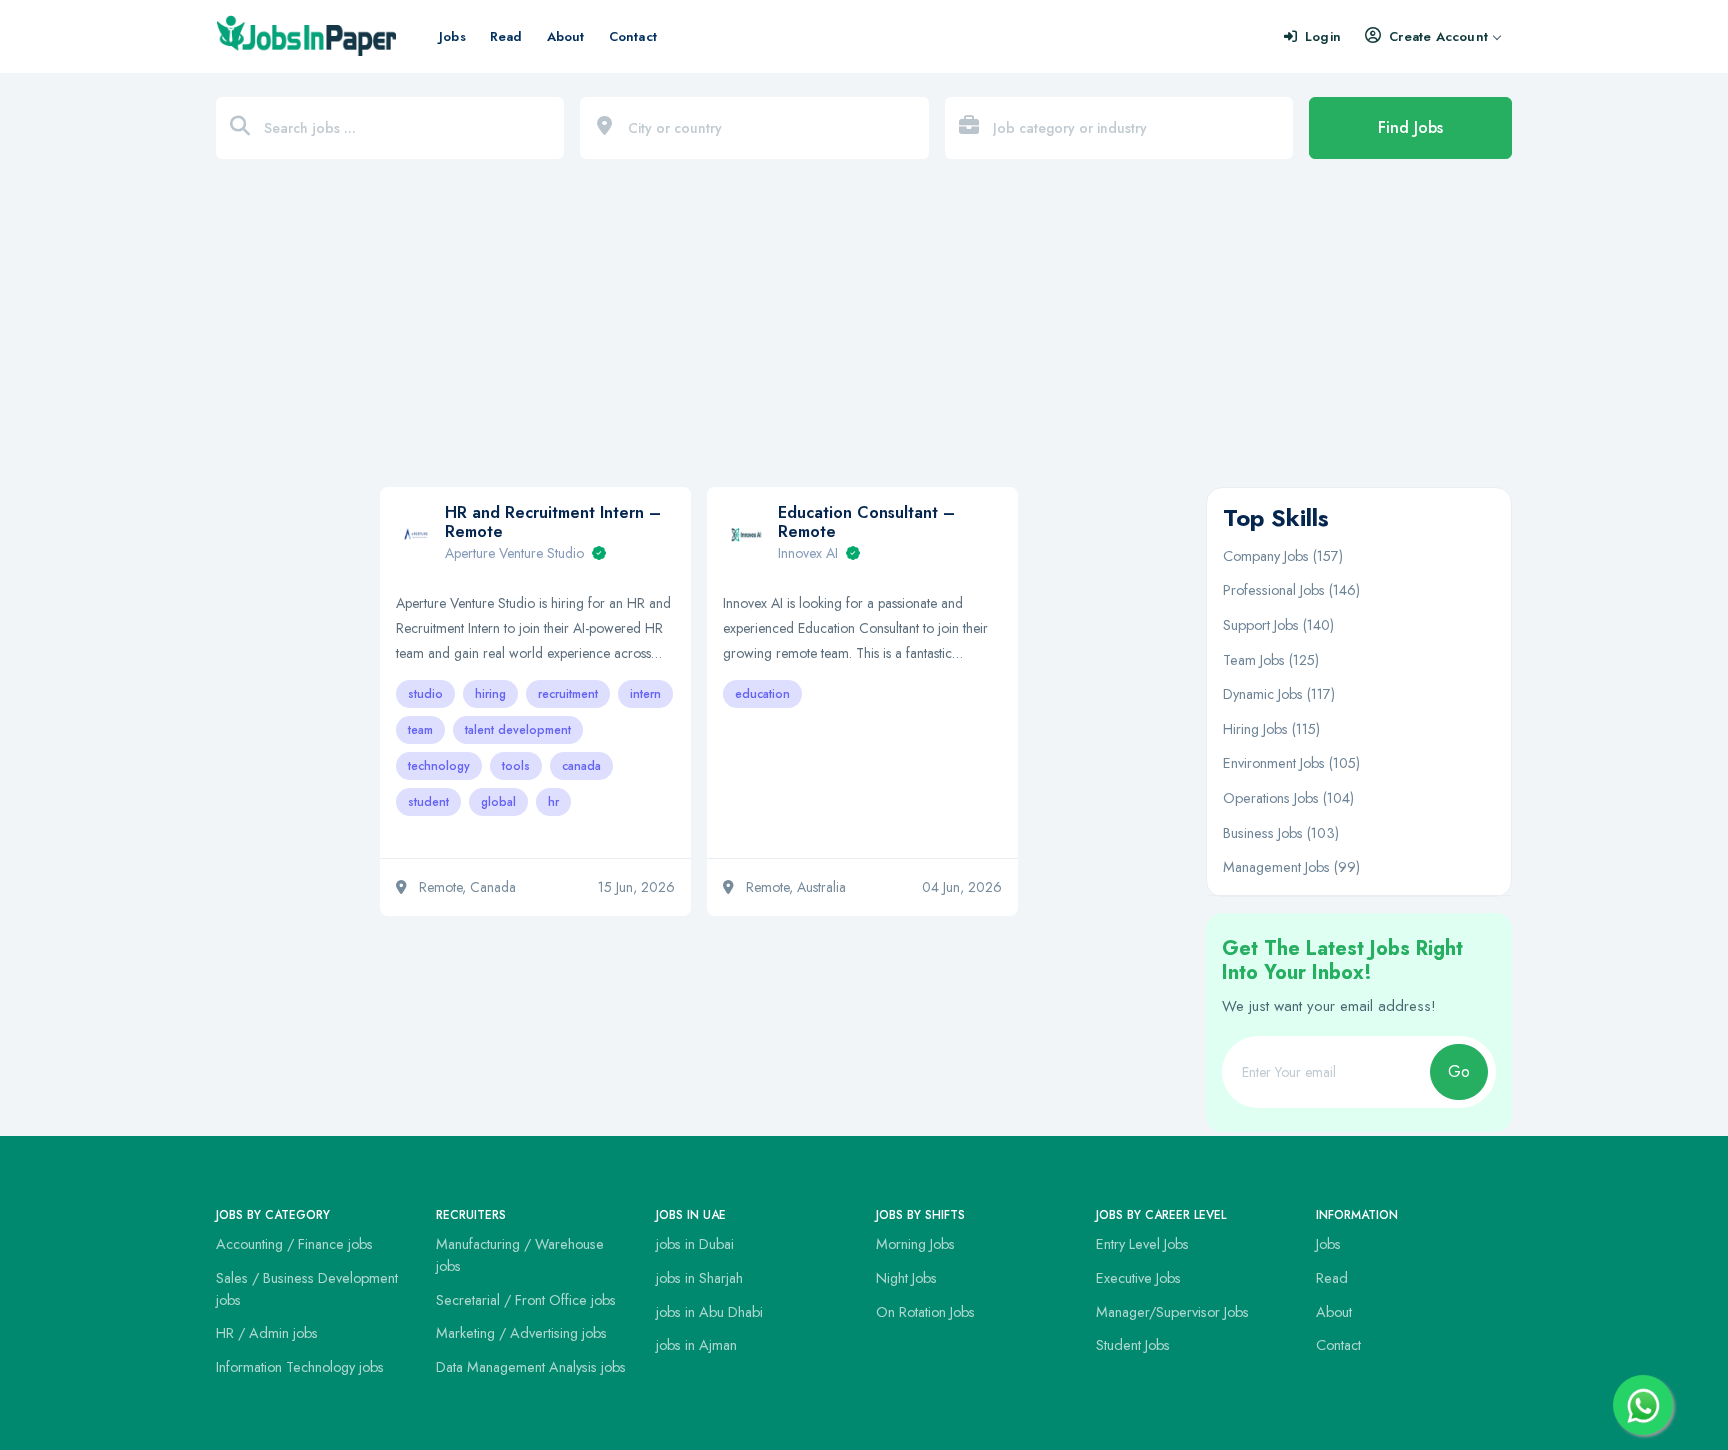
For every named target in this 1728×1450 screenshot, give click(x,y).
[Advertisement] (864, 333)
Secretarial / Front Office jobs (526, 1300)
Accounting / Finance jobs (294, 1244)
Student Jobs (1133, 1345)
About (566, 36)
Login (1323, 36)
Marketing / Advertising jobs (521, 1333)
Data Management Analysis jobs (531, 1367)
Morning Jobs (915, 1244)
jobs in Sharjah (699, 1278)
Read (506, 36)
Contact (633, 36)
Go (1459, 1071)
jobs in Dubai (695, 1244)
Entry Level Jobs (1142, 1244)
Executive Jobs (1138, 1278)
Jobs (452, 36)
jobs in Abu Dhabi (709, 1312)
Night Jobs (906, 1278)
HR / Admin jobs (267, 1333)
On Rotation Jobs (925, 1312)
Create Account (1438, 36)
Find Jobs (1410, 127)
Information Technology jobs (300, 1367)
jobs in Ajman (696, 1345)
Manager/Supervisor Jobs (1172, 1312)
